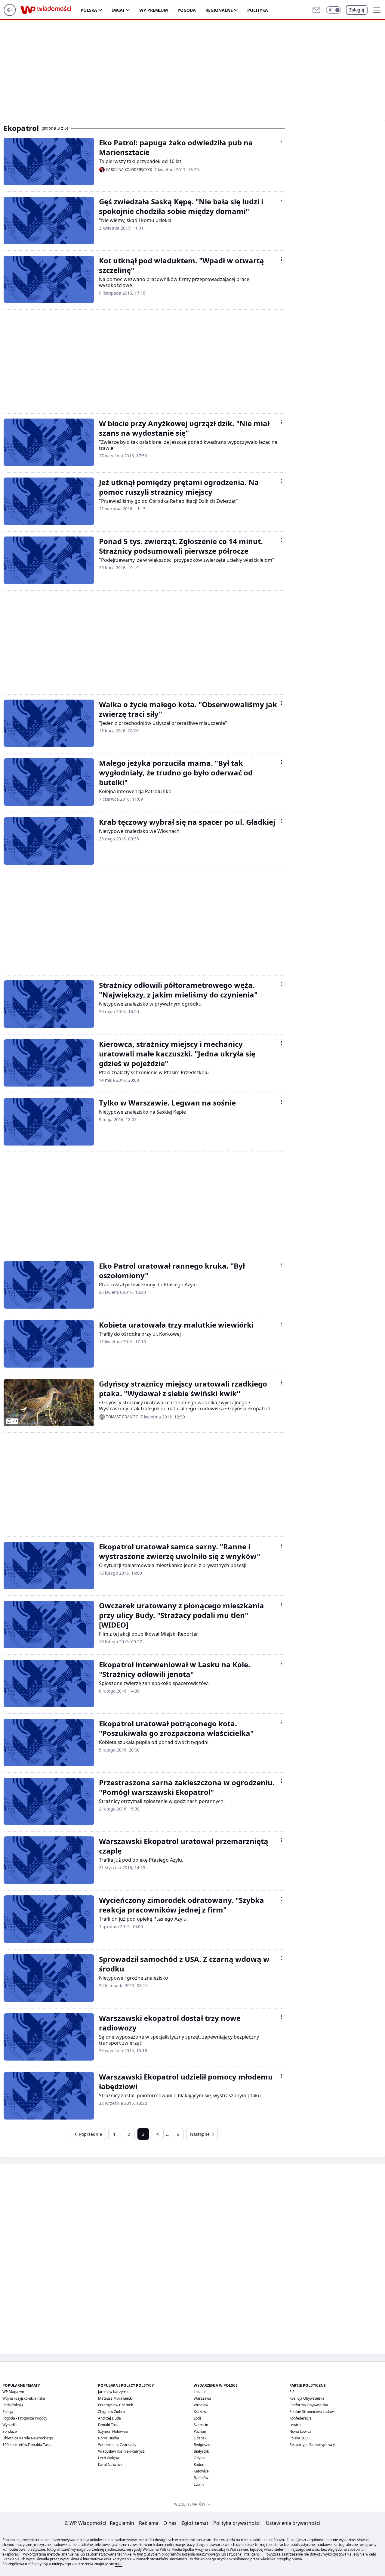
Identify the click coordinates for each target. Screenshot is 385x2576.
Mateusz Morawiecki (115, 2398)
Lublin (199, 2484)
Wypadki (9, 2425)
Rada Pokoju (13, 2405)
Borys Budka (109, 2438)
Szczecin (201, 2425)
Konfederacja (300, 2418)
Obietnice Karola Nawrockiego (28, 2438)
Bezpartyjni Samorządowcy (312, 2445)
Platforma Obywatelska (309, 2405)
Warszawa (202, 2398)
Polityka (258, 10)
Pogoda (187, 10)
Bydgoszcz (203, 2445)
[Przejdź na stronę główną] (10, 14)
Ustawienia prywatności (292, 2523)
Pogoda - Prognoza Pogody (25, 2418)
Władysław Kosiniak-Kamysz (121, 2451)
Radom (200, 2465)
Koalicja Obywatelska (307, 2398)
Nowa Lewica (300, 2431)
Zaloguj (357, 10)
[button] (334, 10)
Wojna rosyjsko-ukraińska (24, 2398)
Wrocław (201, 2405)
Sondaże (10, 2431)
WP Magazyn (13, 2392)
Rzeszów (201, 2478)
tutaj (119, 2564)
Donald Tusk (108, 2425)
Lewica (295, 2425)
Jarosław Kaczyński (114, 2392)
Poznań (200, 2431)
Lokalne (200, 2392)
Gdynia (200, 2458)
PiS (292, 2392)
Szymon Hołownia (113, 2431)
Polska (89, 10)
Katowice (201, 2471)
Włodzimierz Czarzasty (117, 2445)
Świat (118, 10)
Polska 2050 (299, 2438)
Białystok (201, 2451)
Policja (8, 2412)
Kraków (200, 2412)
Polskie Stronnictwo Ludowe (313, 2412)
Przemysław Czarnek (115, 2405)
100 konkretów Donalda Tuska (28, 2445)
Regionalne (219, 10)
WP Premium (154, 10)
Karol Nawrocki (111, 2465)
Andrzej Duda (109, 2418)
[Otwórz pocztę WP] (316, 10)
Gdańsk (200, 2438)
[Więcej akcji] (282, 141)
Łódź (198, 2418)
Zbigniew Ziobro (111, 2412)
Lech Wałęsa (109, 2458)
